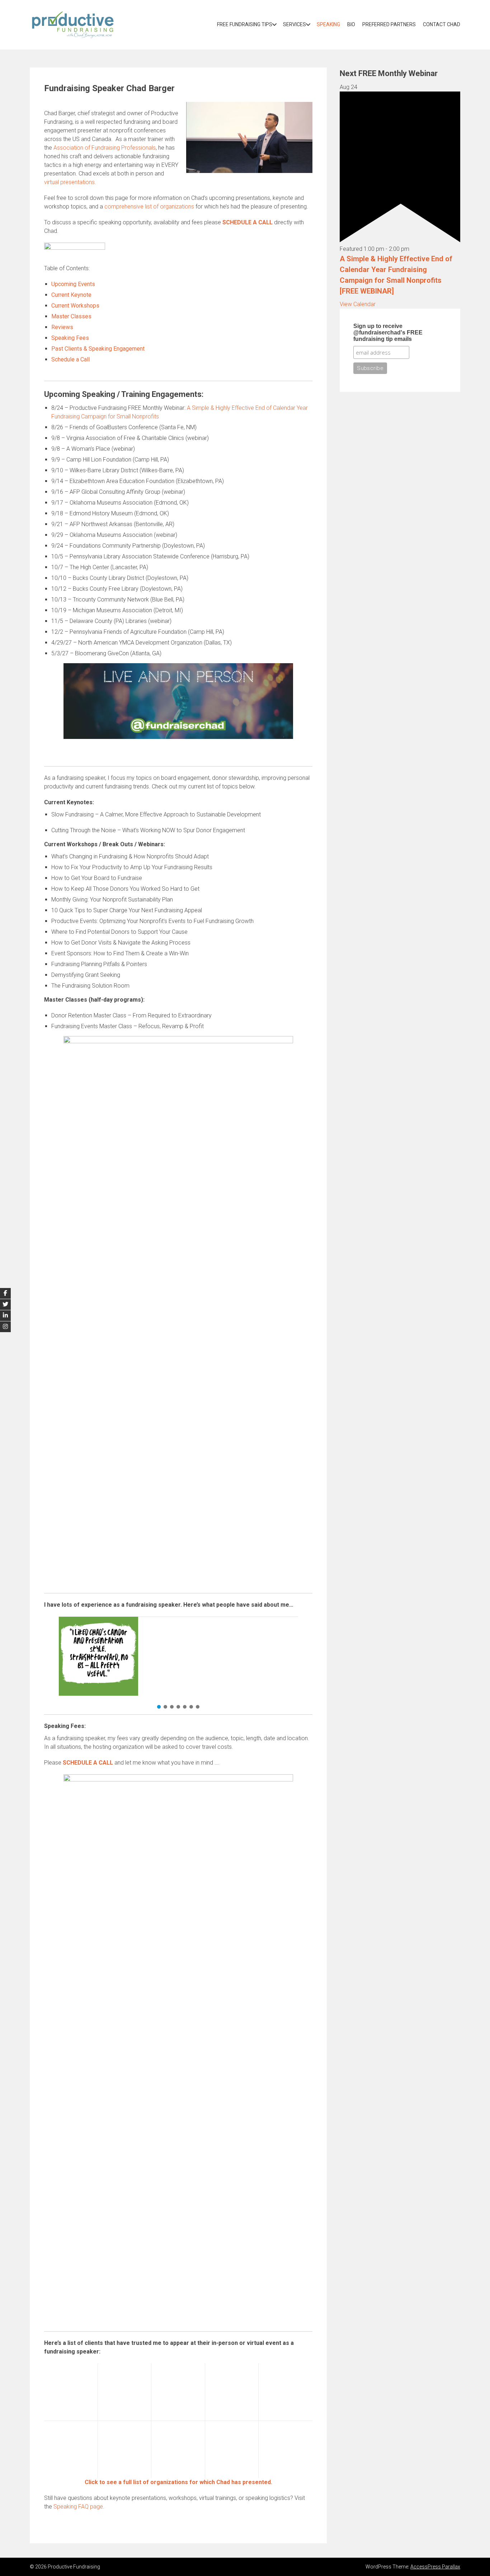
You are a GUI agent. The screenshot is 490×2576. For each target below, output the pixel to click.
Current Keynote (71, 295)
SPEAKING (328, 24)
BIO (351, 24)
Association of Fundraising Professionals (105, 148)
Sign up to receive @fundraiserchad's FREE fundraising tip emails (388, 332)
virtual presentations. (70, 182)
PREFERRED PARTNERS (389, 24)
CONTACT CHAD (442, 24)
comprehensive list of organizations (149, 207)
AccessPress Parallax (435, 2567)
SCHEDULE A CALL (248, 222)
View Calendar (358, 304)
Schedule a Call (70, 359)
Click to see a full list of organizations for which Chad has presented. (178, 2482)
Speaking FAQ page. (79, 2507)
